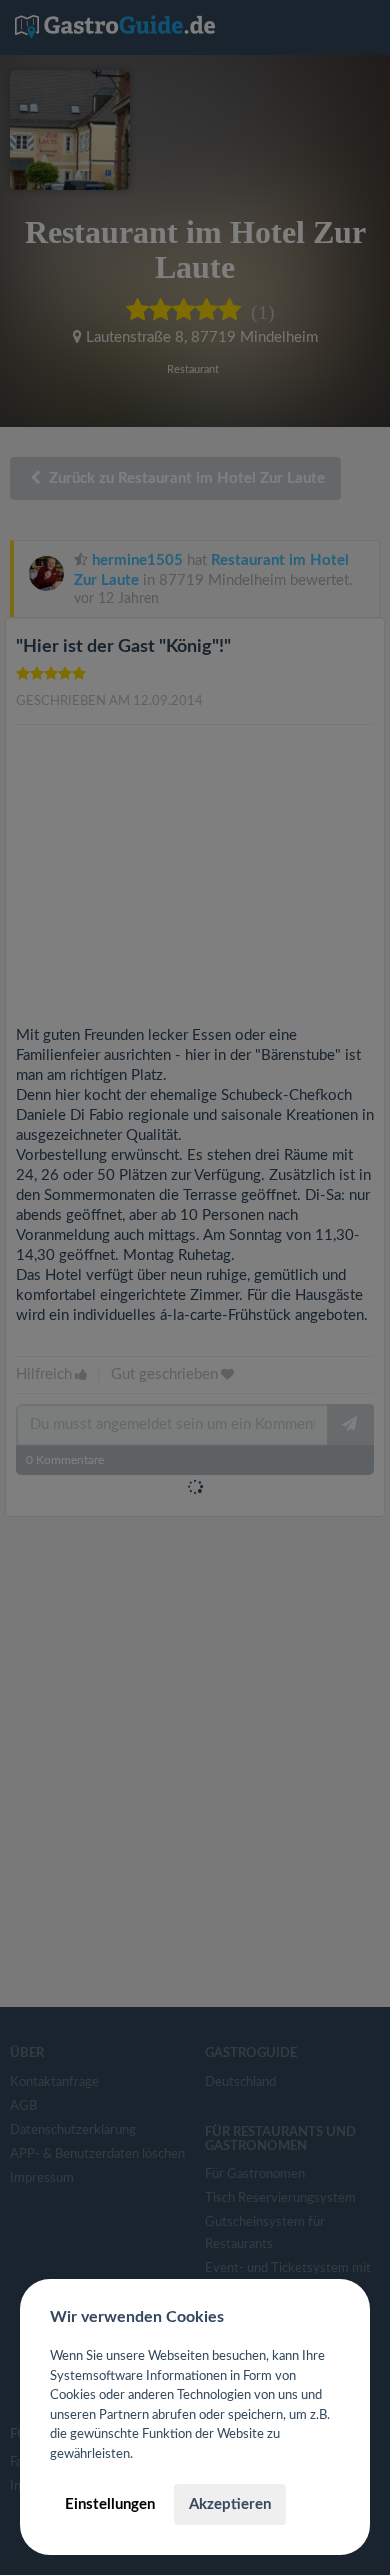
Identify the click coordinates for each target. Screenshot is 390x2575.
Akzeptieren (230, 2504)
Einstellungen (110, 2504)
